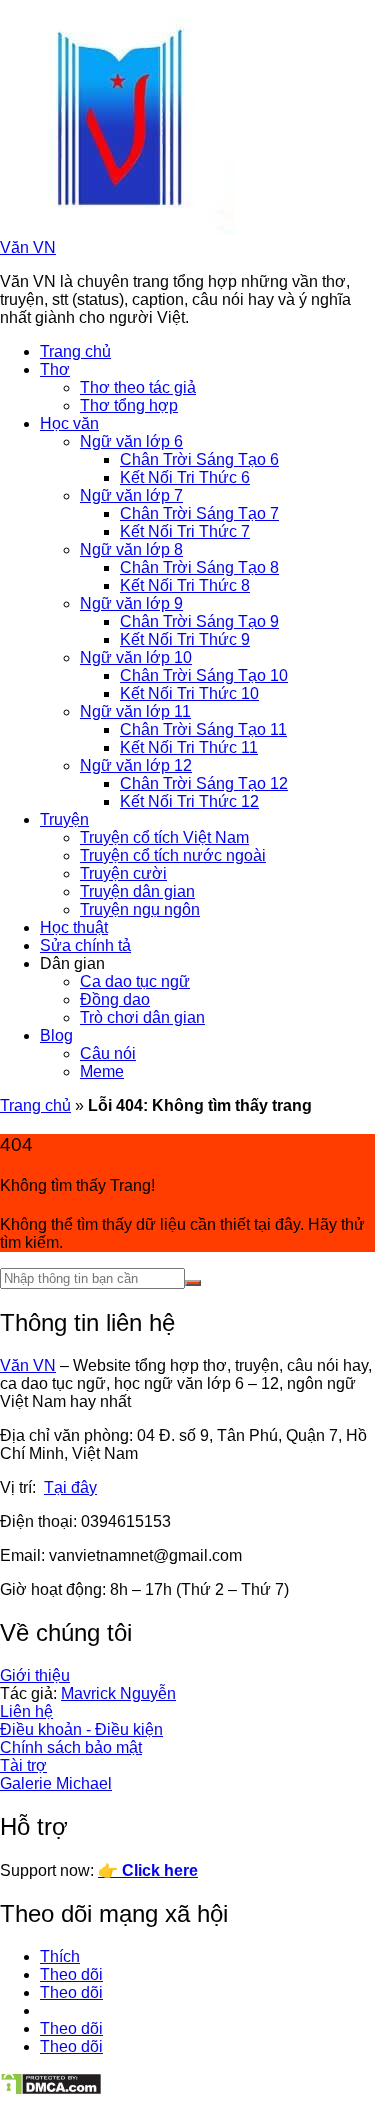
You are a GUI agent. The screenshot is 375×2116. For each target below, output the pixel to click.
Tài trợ (23, 1765)
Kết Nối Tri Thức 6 (185, 477)
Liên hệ (26, 1711)
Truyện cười (123, 873)
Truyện (64, 819)
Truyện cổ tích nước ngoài (173, 855)
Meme (102, 1071)
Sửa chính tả (85, 945)
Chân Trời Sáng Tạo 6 (199, 459)
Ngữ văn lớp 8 (131, 549)
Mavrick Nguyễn (118, 1693)
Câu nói (108, 1053)
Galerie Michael (56, 1783)
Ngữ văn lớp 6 (131, 441)
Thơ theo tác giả (138, 387)
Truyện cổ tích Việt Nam (164, 837)
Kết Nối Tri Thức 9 (185, 639)
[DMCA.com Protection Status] (51, 2090)
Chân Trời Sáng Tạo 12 (204, 783)
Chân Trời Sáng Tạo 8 (199, 567)
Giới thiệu (35, 1675)
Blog (56, 1035)
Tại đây (70, 1487)
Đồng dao (115, 999)
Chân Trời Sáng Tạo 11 (203, 729)
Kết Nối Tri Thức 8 (185, 585)
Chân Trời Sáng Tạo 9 (199, 621)
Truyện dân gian (137, 891)
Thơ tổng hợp (129, 405)
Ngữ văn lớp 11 (135, 711)
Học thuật (74, 927)
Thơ (55, 369)
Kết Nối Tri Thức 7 (185, 531)
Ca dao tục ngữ (135, 981)
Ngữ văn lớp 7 (131, 495)
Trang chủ (75, 351)
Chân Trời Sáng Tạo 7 (199, 513)
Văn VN (28, 247)
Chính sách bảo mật (71, 1747)
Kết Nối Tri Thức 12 (189, 801)
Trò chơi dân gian (142, 1017)
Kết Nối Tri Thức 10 (189, 693)
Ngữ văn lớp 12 (136, 765)
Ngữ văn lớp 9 (131, 603)
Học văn (69, 423)
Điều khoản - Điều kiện (81, 1729)
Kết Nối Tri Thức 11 (189, 747)
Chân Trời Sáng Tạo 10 (204, 675)
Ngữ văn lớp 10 (136, 657)
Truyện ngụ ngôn (140, 909)
